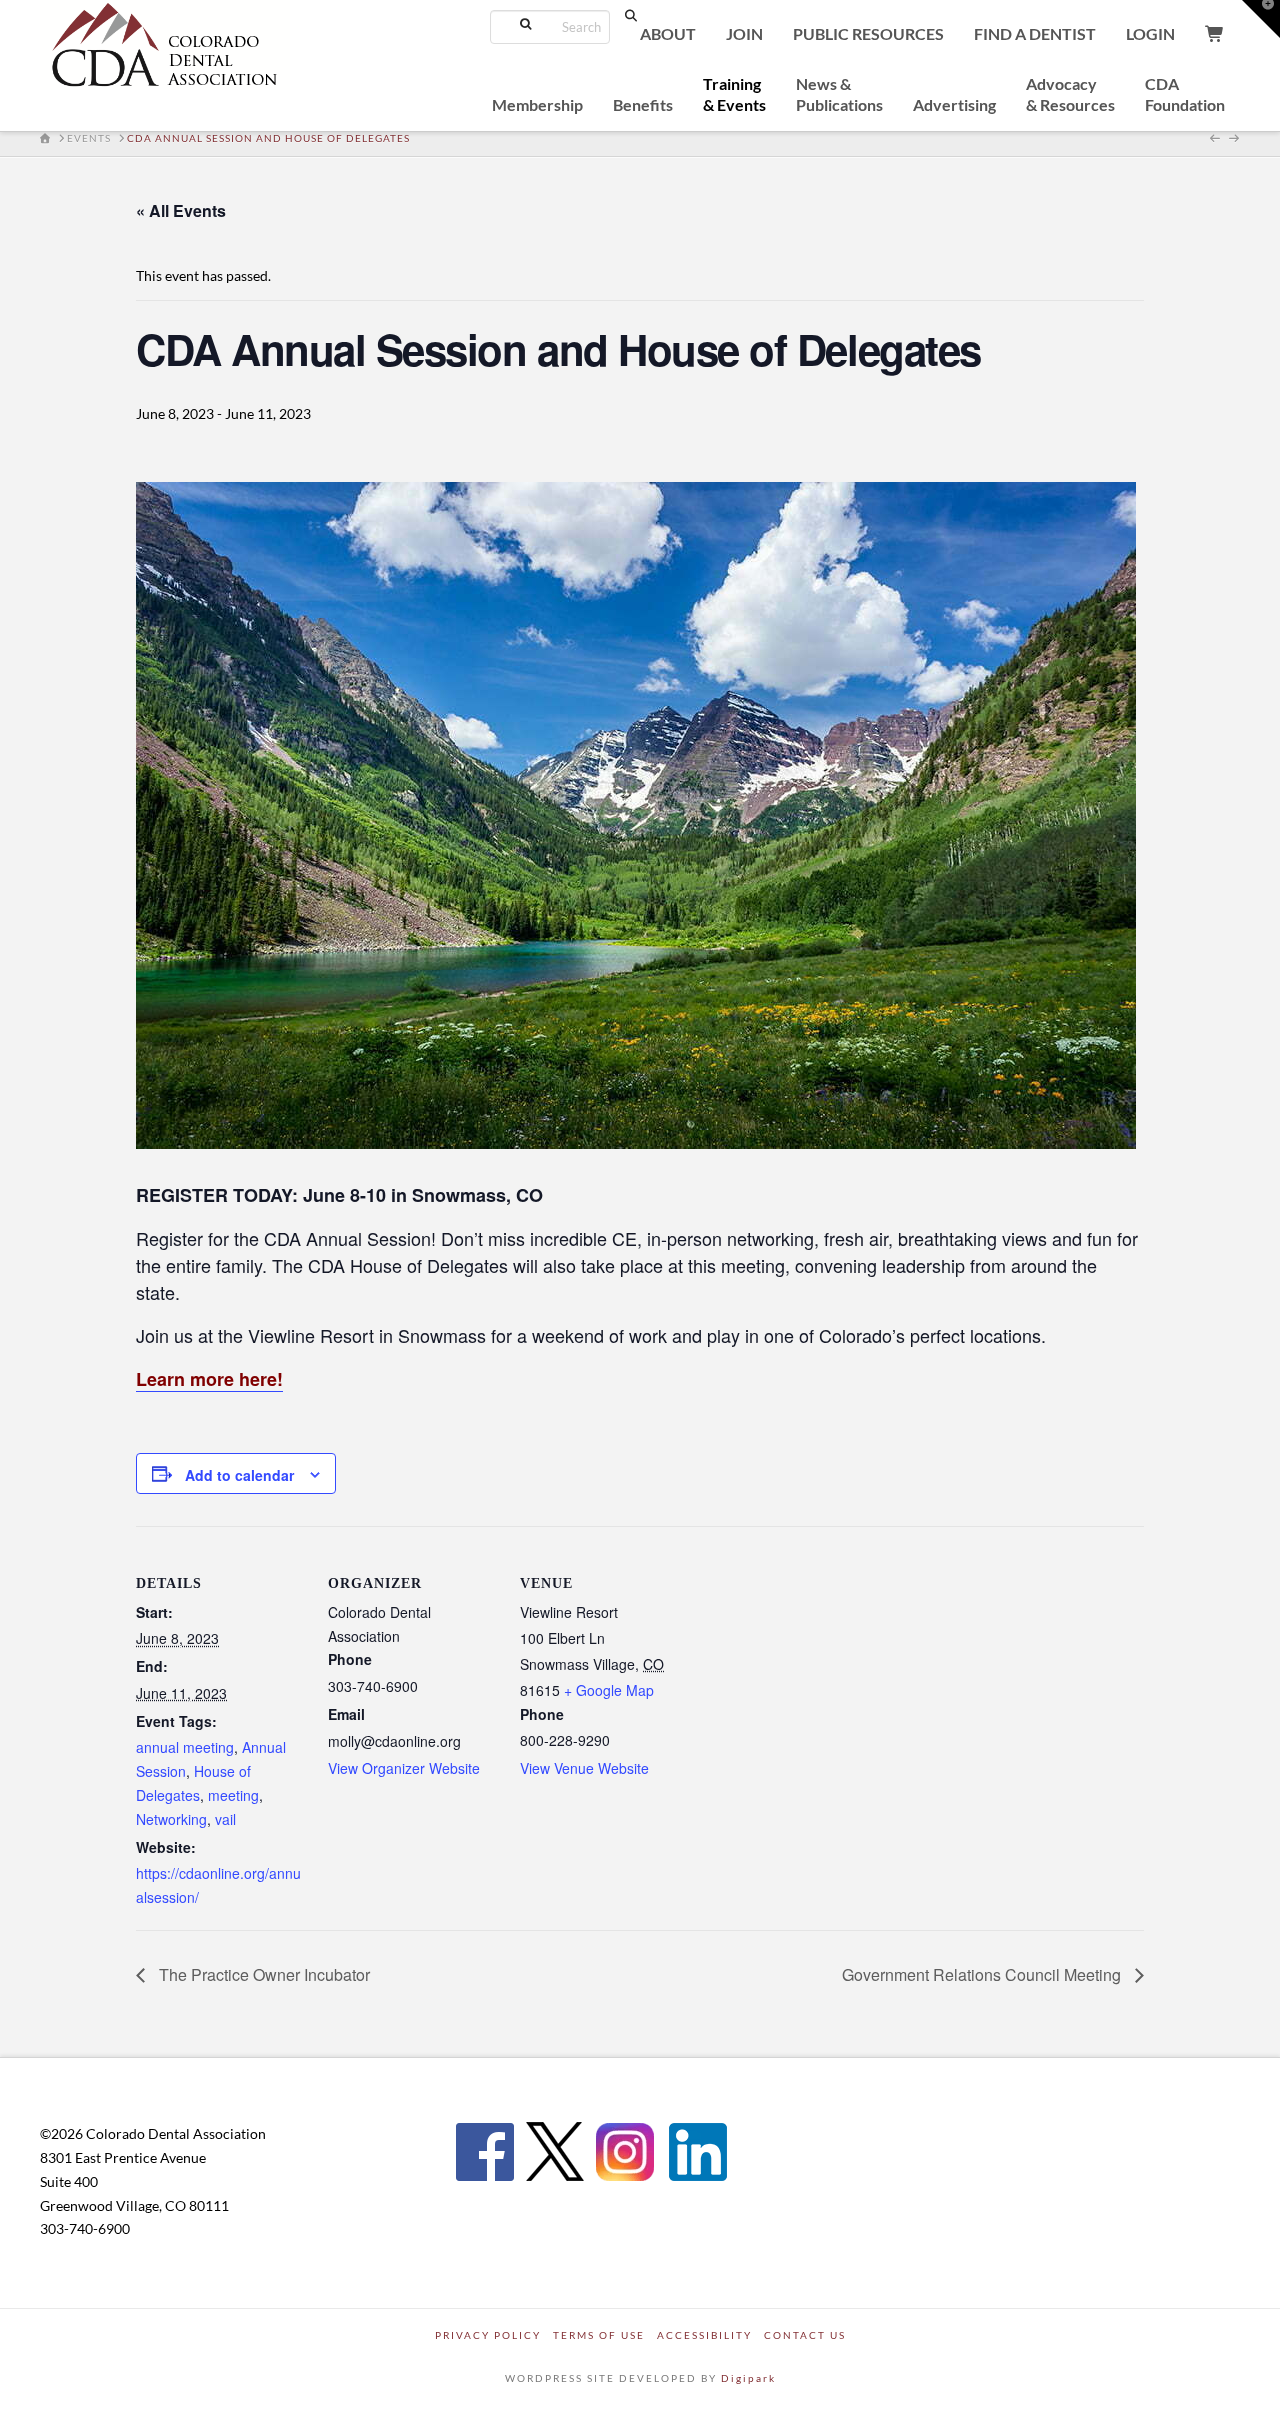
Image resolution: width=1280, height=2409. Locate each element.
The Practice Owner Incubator (262, 1974)
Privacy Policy (488, 2335)
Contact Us (805, 2335)
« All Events (181, 210)
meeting (233, 1795)
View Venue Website (584, 1768)
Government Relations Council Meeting (983, 1974)
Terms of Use (599, 2335)
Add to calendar (239, 1475)
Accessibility (704, 2335)
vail (225, 1819)
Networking (171, 1819)
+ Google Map (609, 1690)
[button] (1261, 19)
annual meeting (185, 1747)
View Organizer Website (404, 1768)
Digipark (748, 2378)
